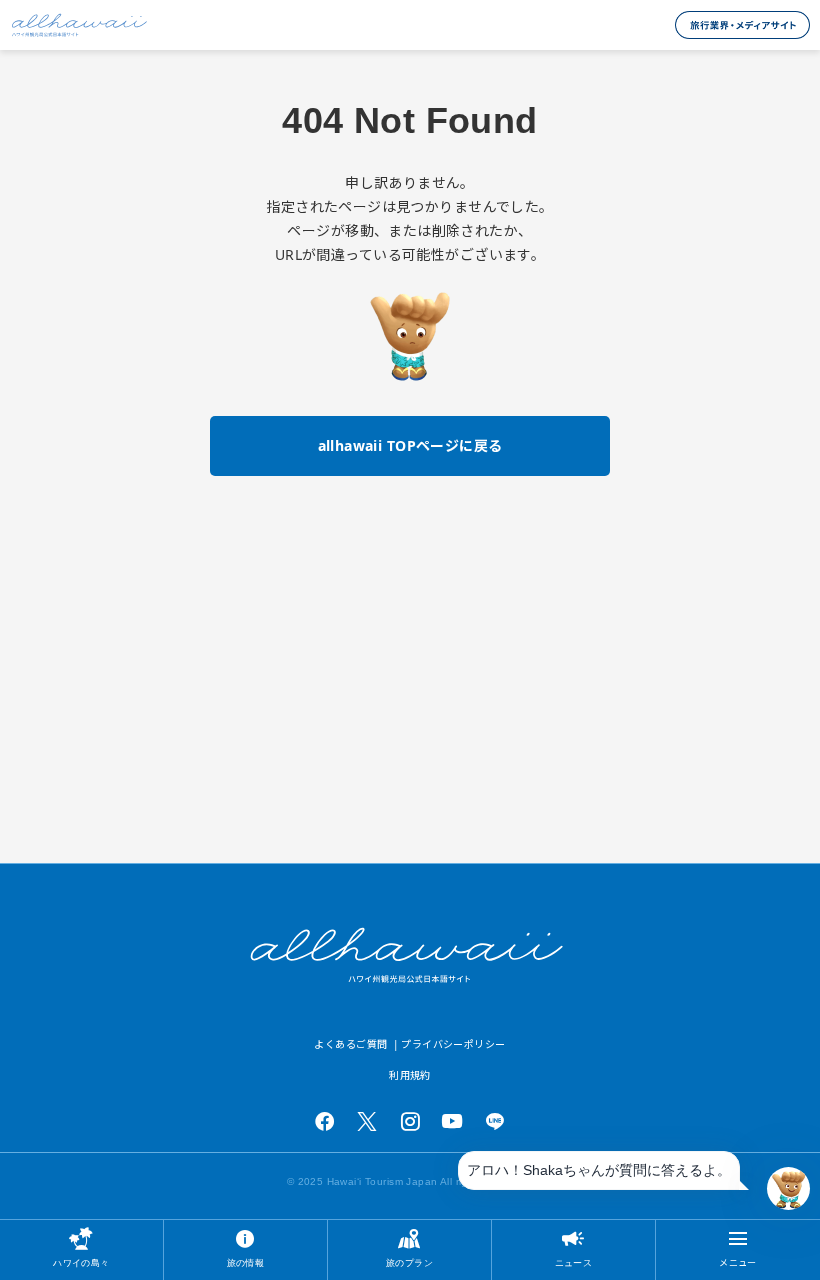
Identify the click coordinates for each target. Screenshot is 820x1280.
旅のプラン (409, 1262)
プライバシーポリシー (453, 1044)
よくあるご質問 (350, 1044)
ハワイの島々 (81, 1262)
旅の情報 (246, 1262)
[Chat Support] (788, 1188)
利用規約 (410, 1075)
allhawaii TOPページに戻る (410, 445)
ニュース (574, 1262)
